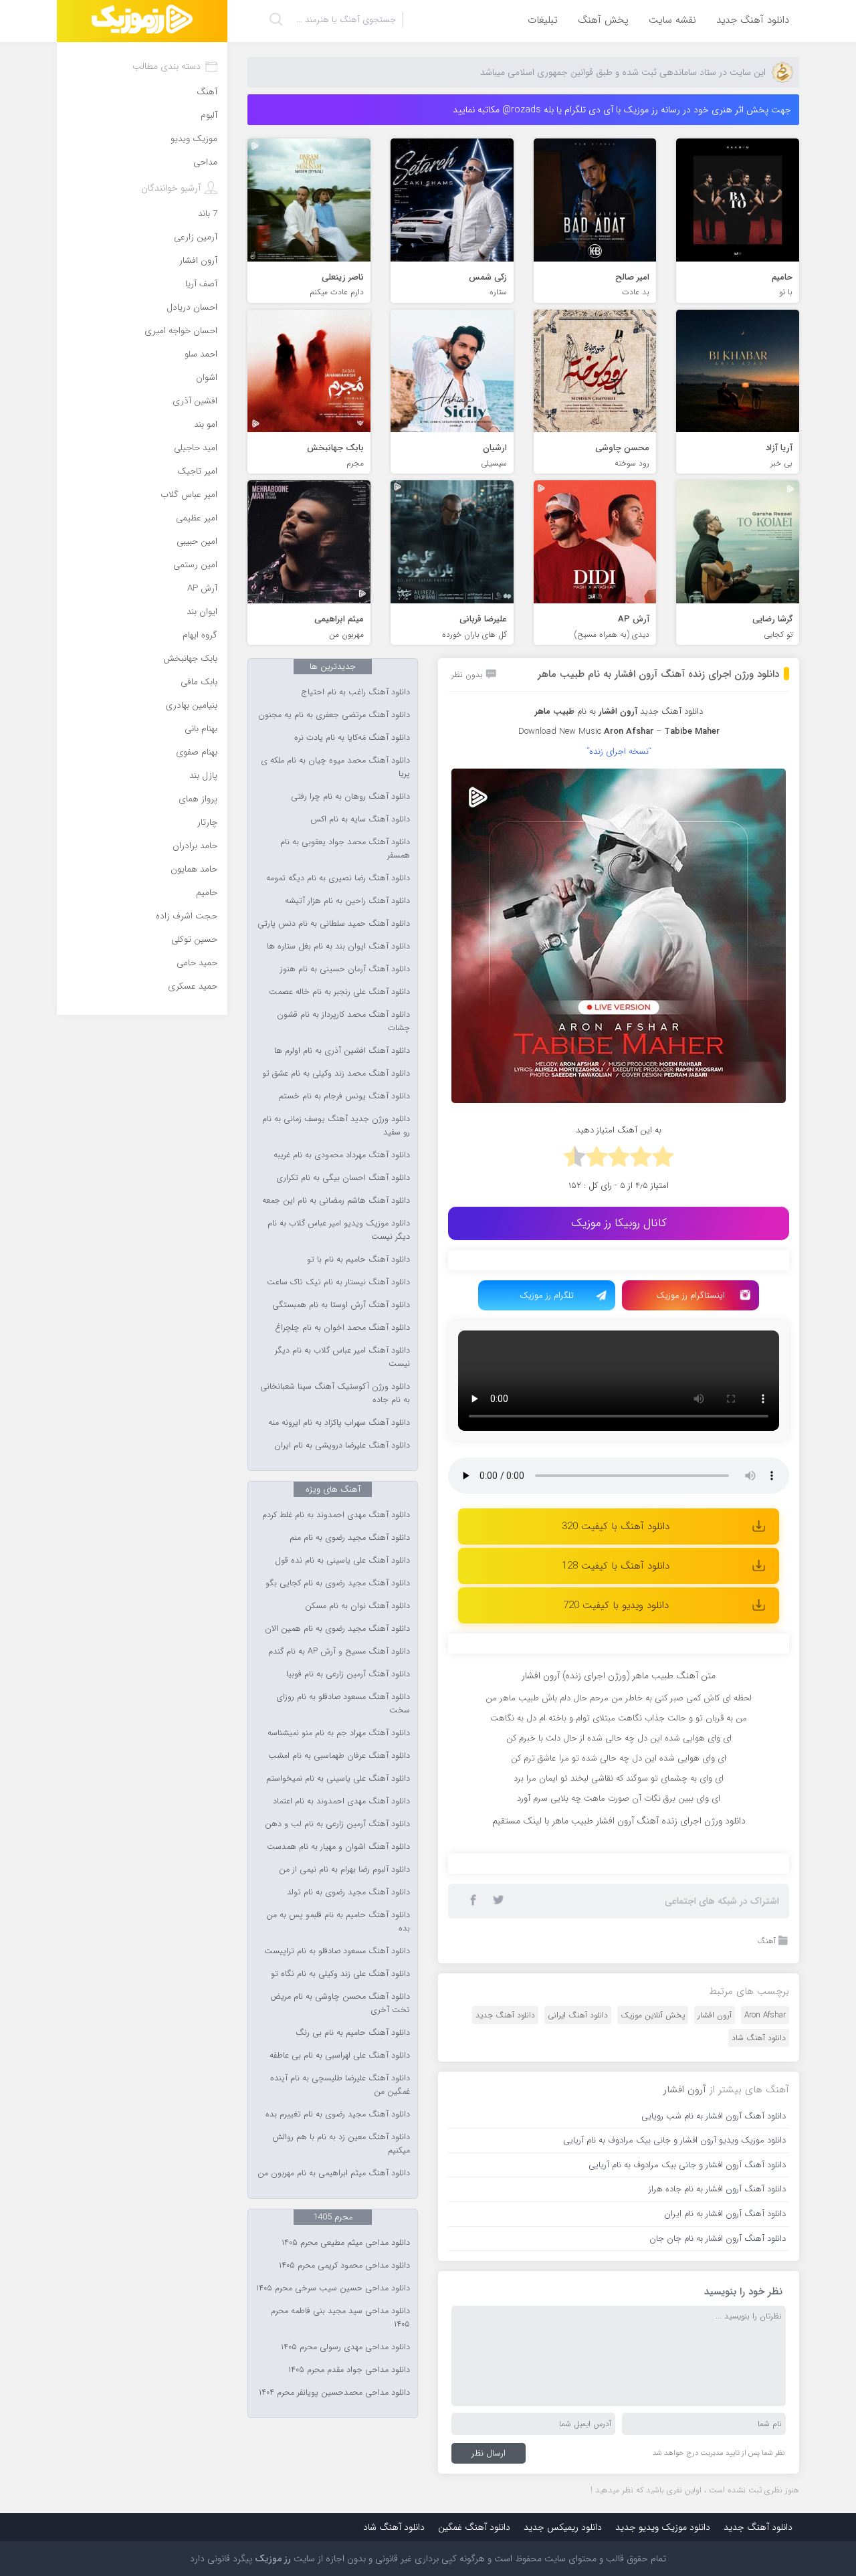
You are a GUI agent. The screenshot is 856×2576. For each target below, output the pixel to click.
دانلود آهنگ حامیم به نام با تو (358, 1260)
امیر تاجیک (197, 471)
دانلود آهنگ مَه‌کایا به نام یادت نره (352, 738)
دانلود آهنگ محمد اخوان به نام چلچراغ (342, 1328)
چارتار (207, 822)
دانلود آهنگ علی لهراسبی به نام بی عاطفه (340, 2056)
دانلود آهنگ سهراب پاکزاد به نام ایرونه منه (339, 1423)
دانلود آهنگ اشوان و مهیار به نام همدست (338, 1847)
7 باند (208, 214)
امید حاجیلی (196, 448)
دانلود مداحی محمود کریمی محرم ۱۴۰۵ (344, 2266)
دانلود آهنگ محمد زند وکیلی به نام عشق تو (336, 1074)
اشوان (207, 378)
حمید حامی (197, 963)
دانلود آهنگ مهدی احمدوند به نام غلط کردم (336, 1515)
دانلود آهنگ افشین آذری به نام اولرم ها (342, 1051)
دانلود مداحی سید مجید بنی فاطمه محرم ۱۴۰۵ (340, 2318)
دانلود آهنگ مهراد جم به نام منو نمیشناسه (339, 1733)
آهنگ (766, 2212)
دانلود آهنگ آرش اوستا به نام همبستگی (341, 1305)
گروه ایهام (200, 635)
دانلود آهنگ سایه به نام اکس (360, 819)
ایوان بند (202, 612)
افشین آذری (195, 401)
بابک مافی (199, 682)
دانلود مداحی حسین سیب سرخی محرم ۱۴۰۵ (333, 2288)
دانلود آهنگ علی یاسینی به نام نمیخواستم (338, 1779)
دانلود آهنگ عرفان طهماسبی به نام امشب (339, 1756)
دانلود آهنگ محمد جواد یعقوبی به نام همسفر (345, 849)
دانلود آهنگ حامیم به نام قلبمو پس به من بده (338, 1922)
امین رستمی (195, 565)
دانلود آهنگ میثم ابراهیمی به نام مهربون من (334, 2173)
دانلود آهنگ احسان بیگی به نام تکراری (343, 1178)
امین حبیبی (197, 541)
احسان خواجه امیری (181, 331)
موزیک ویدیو (194, 139)
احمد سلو (201, 354)
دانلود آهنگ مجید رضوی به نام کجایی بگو (338, 1583)
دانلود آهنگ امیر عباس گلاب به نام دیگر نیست (342, 1357)
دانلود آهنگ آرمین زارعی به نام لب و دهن (337, 1824)
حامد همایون (194, 869)
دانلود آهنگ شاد (759, 2309)
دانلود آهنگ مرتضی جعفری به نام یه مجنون (334, 715)
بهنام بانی (201, 729)
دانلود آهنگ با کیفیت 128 (616, 1566)
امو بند (206, 424)
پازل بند (203, 776)
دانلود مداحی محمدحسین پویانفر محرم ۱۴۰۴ (334, 2393)
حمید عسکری (193, 986)
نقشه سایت (672, 20)
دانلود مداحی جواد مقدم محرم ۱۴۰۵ (349, 2370)
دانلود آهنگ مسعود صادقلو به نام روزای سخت (343, 1704)
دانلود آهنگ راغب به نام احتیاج (356, 692)
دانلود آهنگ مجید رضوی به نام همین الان (337, 1629)
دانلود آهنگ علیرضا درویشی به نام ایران (342, 1446)
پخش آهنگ (603, 20)
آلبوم (209, 115)
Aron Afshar (765, 2287)
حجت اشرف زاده (187, 916)
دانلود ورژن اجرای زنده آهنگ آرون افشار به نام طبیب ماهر (658, 674)
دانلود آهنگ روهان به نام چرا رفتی (350, 797)
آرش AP (202, 588)
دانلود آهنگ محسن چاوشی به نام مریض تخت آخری (340, 2003)
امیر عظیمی (197, 518)
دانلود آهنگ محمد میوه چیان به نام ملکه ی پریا (335, 767)
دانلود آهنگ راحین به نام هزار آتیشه (347, 901)
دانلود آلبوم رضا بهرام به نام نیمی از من (344, 1870)
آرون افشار (715, 2287)
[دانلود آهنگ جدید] (142, 21)
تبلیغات (543, 20)
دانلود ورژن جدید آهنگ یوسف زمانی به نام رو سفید (336, 1126)
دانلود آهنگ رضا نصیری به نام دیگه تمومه (338, 878)
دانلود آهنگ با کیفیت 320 (616, 1526)
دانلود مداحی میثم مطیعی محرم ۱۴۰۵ (346, 2243)
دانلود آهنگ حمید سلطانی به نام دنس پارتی (334, 924)
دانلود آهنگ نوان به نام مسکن (357, 1606)
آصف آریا (201, 284)
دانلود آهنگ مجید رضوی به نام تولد (348, 1892)
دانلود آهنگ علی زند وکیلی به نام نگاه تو (340, 1974)
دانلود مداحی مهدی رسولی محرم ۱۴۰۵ (345, 2347)
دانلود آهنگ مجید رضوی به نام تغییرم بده (338, 2114)
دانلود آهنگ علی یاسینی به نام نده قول (342, 1561)
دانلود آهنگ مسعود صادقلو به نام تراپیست (337, 1951)
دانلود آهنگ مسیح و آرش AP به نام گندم (339, 1652)
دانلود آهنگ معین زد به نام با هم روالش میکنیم (341, 2144)
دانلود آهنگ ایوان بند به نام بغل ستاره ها (338, 947)
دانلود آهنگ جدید (753, 20)
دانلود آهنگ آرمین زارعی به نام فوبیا (348, 1674)
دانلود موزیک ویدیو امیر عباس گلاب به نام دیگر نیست (339, 1230)
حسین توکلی (194, 939)
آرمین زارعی (196, 237)
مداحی (205, 162)
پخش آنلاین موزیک (653, 2287)
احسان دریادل (192, 307)
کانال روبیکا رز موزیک (619, 1223)
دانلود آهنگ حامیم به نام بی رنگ (353, 2033)
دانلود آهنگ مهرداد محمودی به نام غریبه (342, 1155)
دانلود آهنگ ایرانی (578, 2287)
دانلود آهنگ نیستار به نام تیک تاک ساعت (338, 1282)
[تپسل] (525, 1267)
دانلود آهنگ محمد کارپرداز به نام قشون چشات (343, 1021)
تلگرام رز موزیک (547, 1295)
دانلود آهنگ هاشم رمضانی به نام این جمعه (336, 1201)
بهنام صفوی (197, 752)
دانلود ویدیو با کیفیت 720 (616, 1605)
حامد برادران (195, 846)
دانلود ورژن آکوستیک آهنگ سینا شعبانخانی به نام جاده (335, 1393)
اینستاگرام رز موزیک (690, 1295)
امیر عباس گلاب (189, 495)
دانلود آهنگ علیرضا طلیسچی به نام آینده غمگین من (340, 2085)
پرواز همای (198, 799)
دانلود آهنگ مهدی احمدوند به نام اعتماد (341, 1801)
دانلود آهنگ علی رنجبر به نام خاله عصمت (339, 992)
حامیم (207, 893)
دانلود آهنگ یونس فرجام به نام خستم (344, 1096)
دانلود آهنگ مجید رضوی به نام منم (350, 1538)
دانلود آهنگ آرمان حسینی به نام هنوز (345, 969)
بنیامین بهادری (191, 705)
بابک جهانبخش (190, 659)
